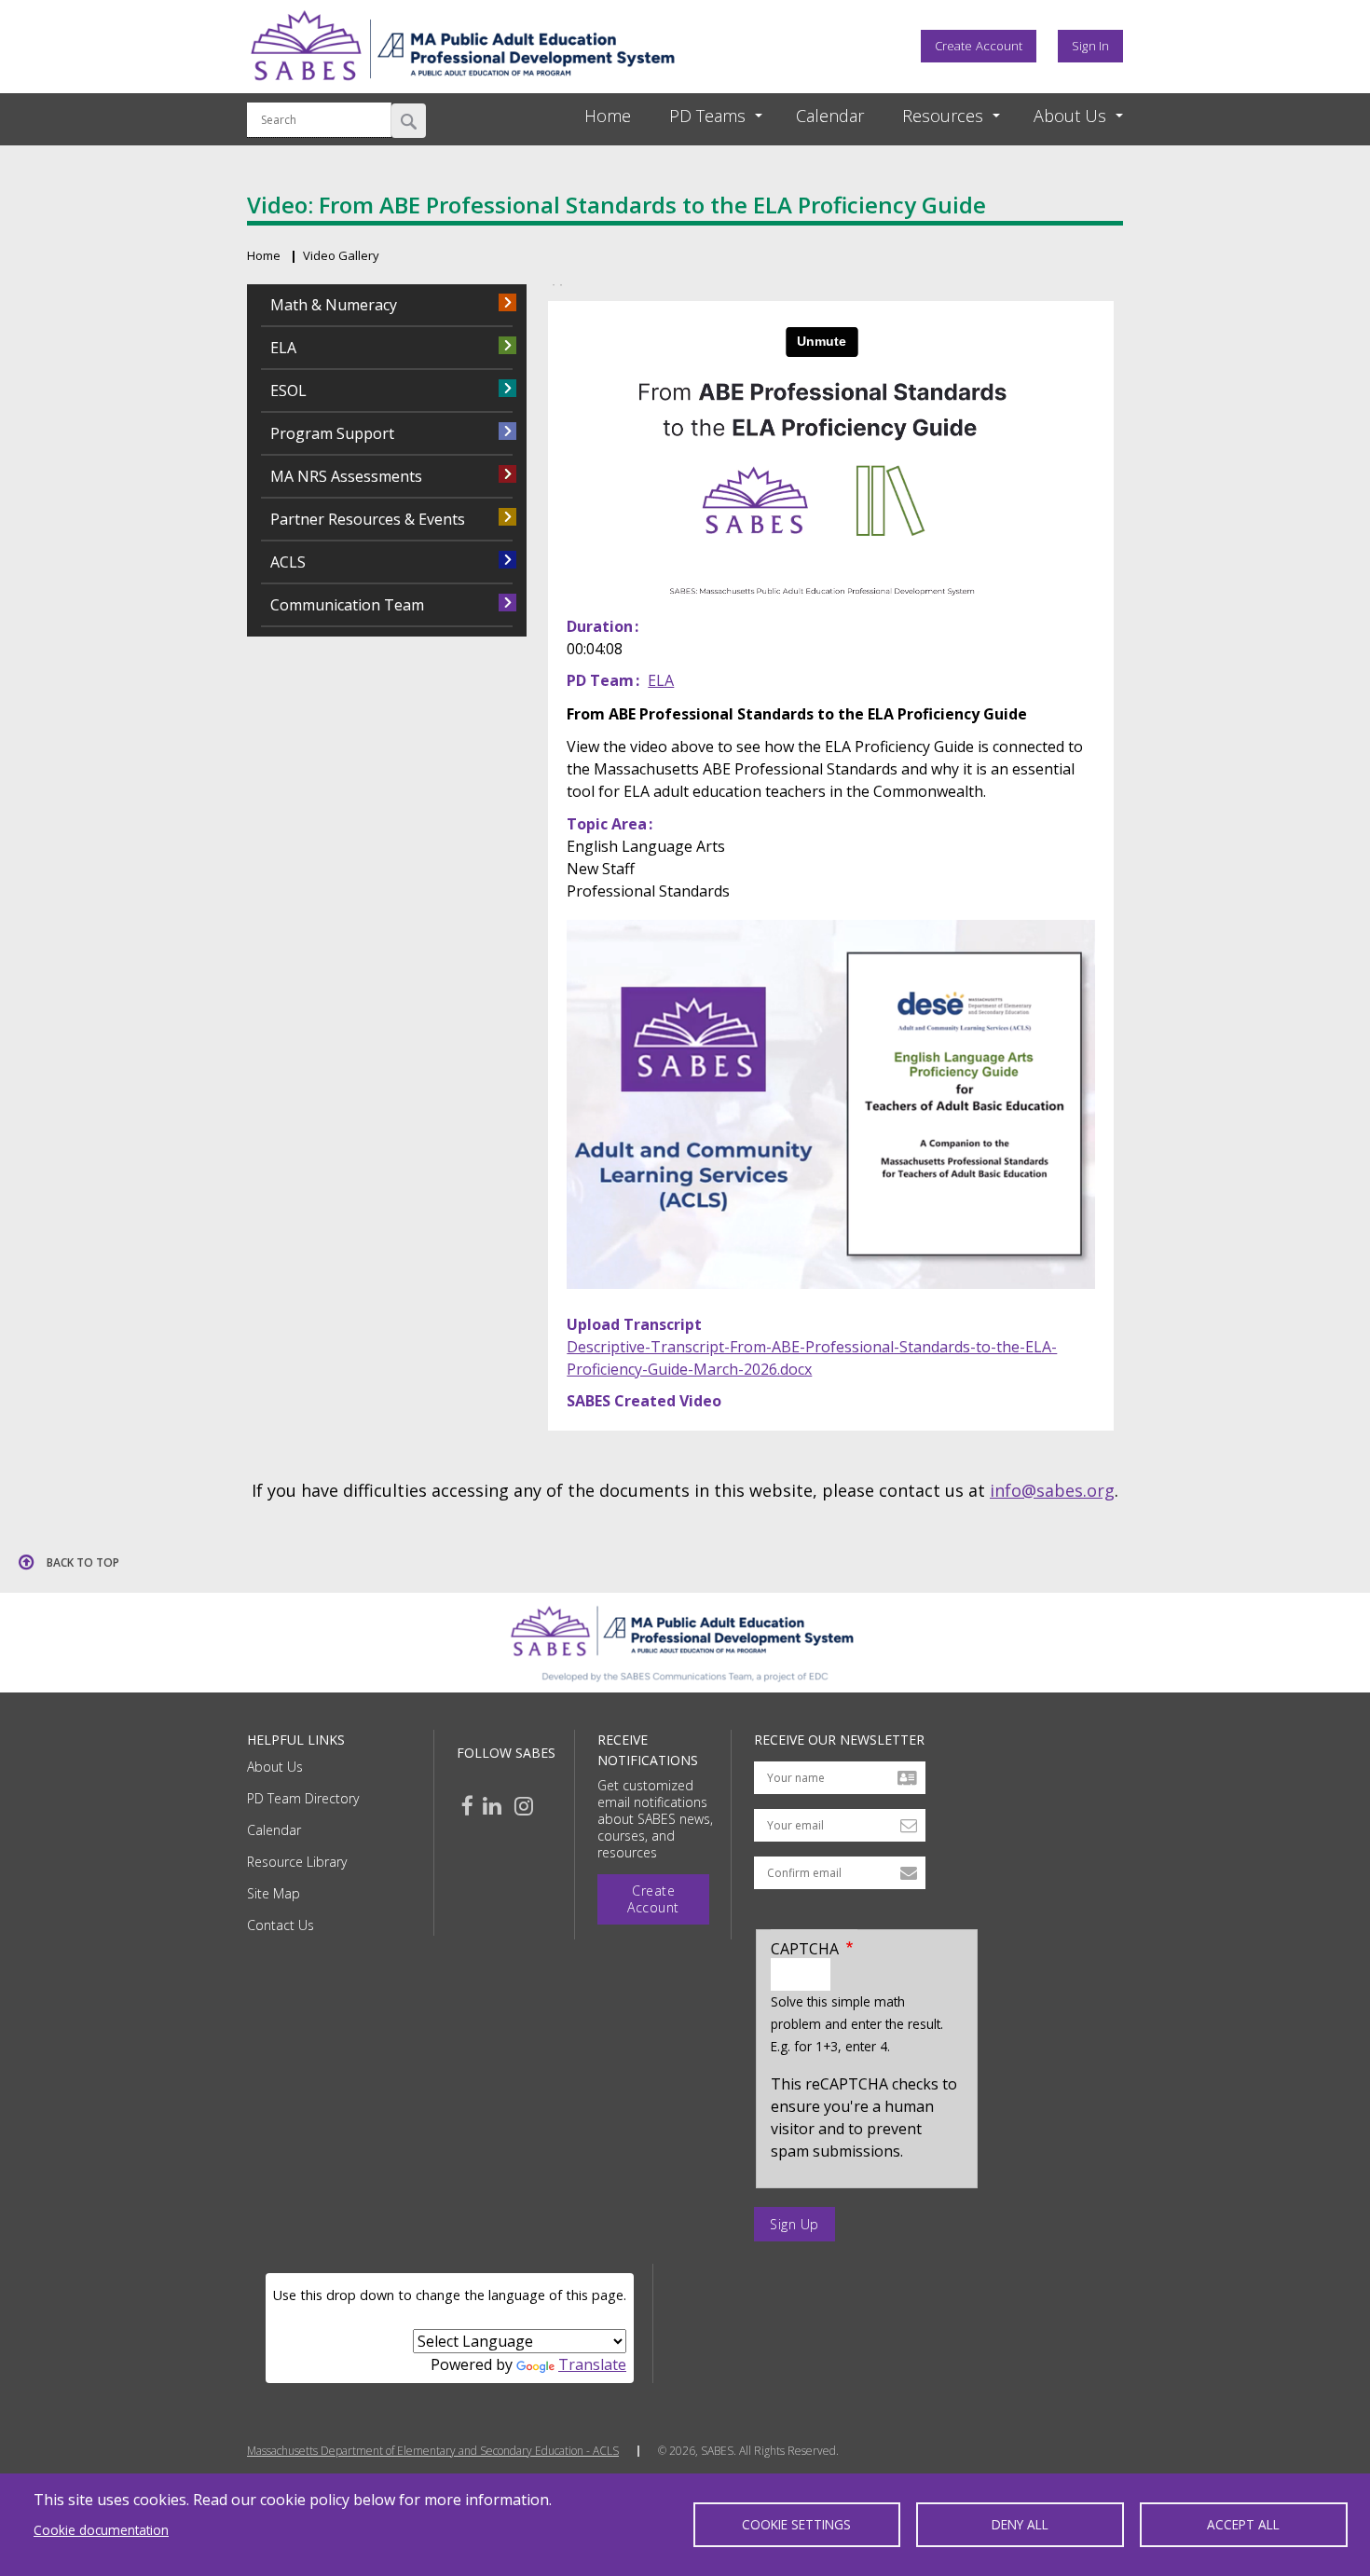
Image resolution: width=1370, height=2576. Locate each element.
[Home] (462, 87)
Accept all (1243, 2524)
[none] (699, 116)
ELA (661, 680)
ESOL (288, 391)
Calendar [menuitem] (830, 116)
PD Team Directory (303, 1798)
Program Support (332, 433)
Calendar (274, 1830)
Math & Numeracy (334, 305)
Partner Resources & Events (368, 519)
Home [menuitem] (608, 116)
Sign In (1090, 46)
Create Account (979, 46)
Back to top (83, 1562)
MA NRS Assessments (346, 476)
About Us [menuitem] (1070, 116)
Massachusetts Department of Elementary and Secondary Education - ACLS (433, 2451)
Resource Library (297, 1862)
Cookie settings (796, 2524)
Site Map (274, 1893)
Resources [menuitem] (943, 116)
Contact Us (281, 1925)
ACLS (288, 562)
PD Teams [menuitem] (707, 116)
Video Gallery (341, 255)
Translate (592, 2364)
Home (264, 255)
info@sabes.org (1052, 1490)
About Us (275, 1767)
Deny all (1020, 2524)
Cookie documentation (101, 2530)
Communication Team (347, 605)
